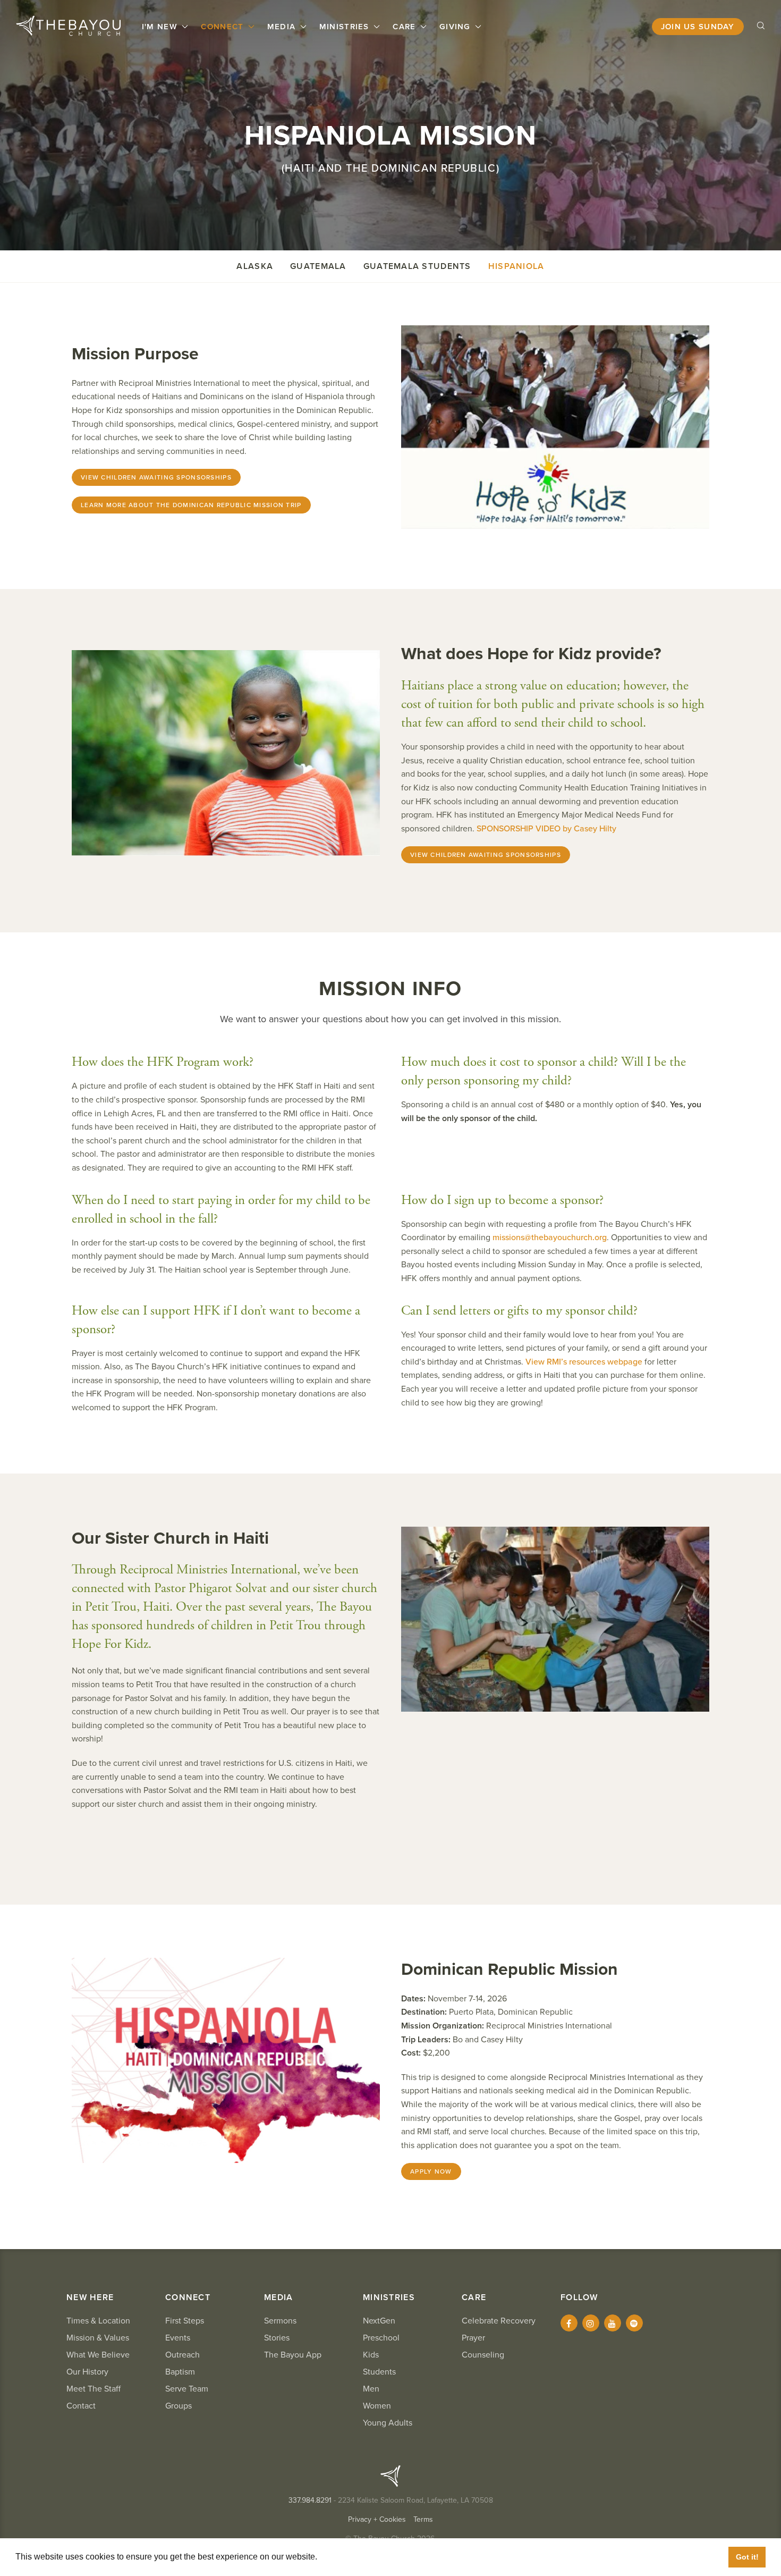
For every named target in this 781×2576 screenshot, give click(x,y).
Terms (423, 2519)
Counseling (483, 2355)
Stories (277, 2338)
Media (283, 27)
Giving (456, 27)
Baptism (180, 2372)
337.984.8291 (310, 2500)
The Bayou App (293, 2355)
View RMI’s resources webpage (584, 1362)
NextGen (379, 2321)
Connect (223, 27)
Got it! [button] (747, 2557)
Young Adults (388, 2423)
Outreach (182, 2355)
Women (377, 2406)
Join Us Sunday (698, 27)
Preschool (381, 2338)
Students (379, 2372)
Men (371, 2389)
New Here (90, 2297)
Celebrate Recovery (499, 2321)
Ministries (346, 27)
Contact (81, 2406)
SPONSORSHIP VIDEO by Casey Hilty (546, 829)
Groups (179, 2406)
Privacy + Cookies (377, 2519)
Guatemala (318, 266)
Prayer (473, 2338)
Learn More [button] (343, 2557)
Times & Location (98, 2321)
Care (405, 27)
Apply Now (431, 2171)
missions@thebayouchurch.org (550, 1238)
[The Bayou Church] (68, 26)
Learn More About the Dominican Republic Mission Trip (191, 505)
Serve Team (187, 2389)
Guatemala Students (417, 266)
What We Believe (98, 2355)
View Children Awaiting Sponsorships (156, 477)
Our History (87, 2372)
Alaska (255, 266)
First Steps (185, 2321)
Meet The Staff (94, 2389)
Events (178, 2338)
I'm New (161, 27)
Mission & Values (98, 2338)
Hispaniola (516, 266)
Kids (371, 2355)
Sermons (280, 2321)
